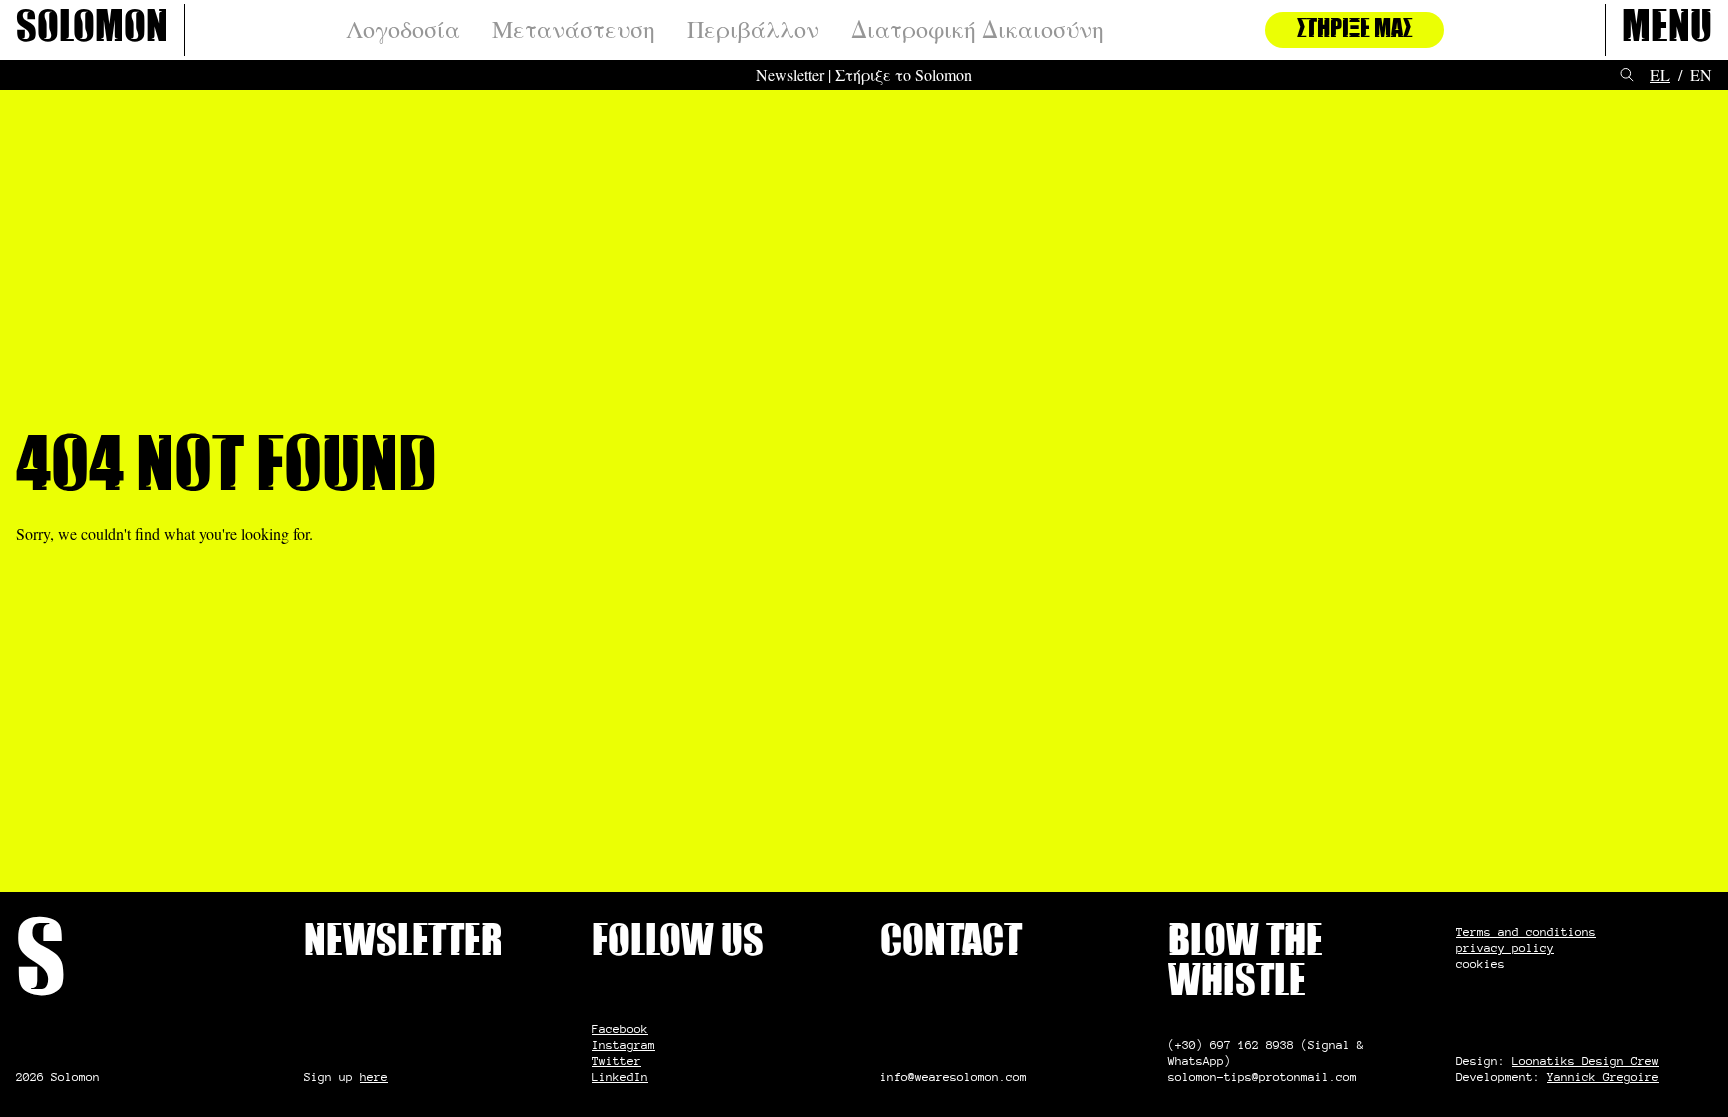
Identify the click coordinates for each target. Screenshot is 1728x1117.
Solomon (92, 30)
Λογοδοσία (403, 30)
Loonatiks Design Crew (1585, 1060)
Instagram (623, 1044)
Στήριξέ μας (1354, 30)
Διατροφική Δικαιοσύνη (977, 30)
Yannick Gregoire (1603, 1076)
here (374, 1076)
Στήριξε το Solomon (903, 74)
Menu (1667, 30)
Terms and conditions (1526, 931)
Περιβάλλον (753, 30)
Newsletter (790, 74)
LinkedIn (620, 1076)
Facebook (620, 1028)
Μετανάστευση (573, 30)
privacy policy (1505, 947)
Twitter (616, 1060)
